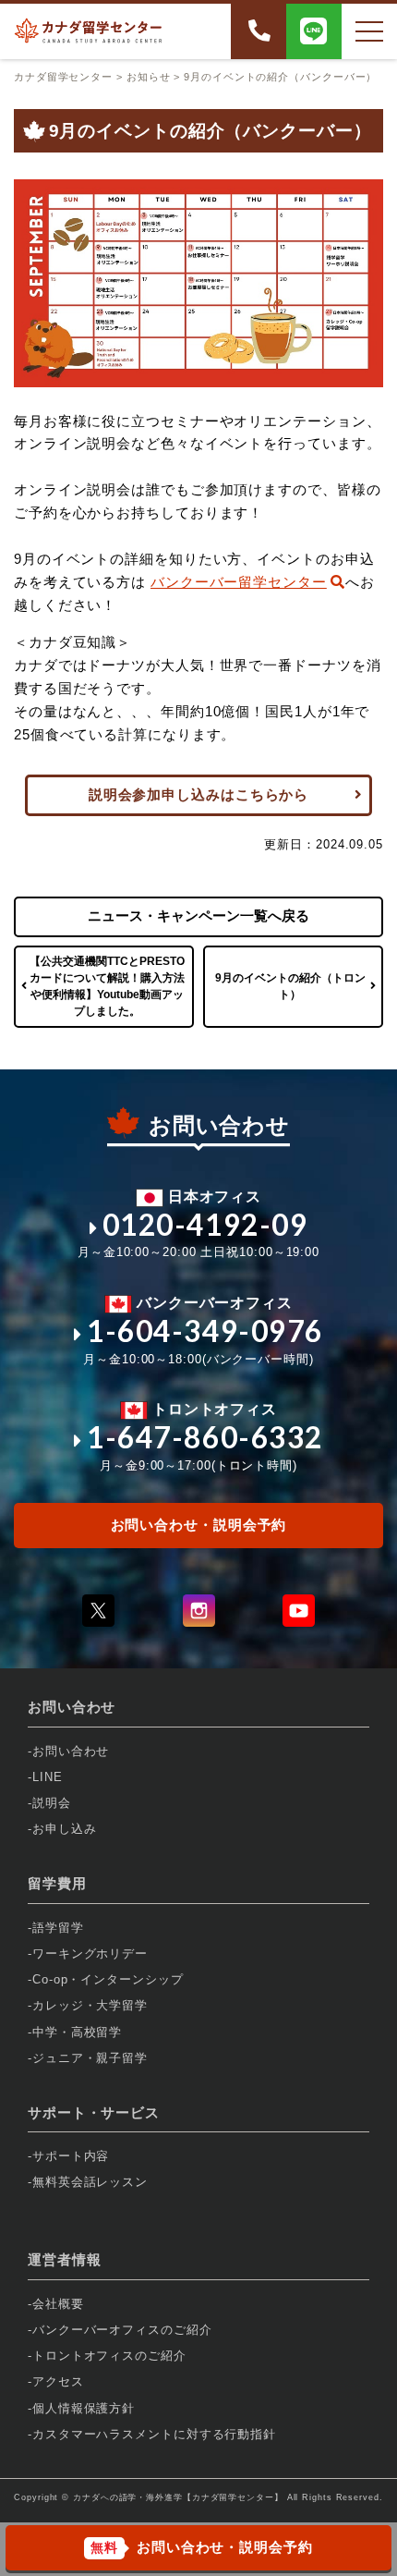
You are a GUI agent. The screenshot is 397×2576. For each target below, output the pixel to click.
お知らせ (149, 77)
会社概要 (58, 2304)
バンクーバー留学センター (239, 582)
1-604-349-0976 (205, 1331)
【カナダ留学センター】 (233, 2497)
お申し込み (65, 1829)
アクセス (58, 2381)
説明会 (52, 1803)
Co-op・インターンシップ (108, 1979)
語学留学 (58, 1928)
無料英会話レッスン (90, 2182)
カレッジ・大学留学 (90, 2005)
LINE (48, 1777)
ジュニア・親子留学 (90, 2058)
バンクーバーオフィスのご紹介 (122, 2330)
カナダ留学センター (63, 77)
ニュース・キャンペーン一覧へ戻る (198, 916)
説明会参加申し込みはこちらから (199, 794)
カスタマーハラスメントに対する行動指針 (154, 2434)
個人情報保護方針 (84, 2408)
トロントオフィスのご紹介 (109, 2356)
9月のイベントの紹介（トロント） (290, 986)
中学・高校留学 (77, 2032)
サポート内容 (71, 2156)
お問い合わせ (71, 1751)
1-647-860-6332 (205, 1437)
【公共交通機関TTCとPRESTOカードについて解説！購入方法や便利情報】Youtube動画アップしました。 (107, 987)
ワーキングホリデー (90, 1953)
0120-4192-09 (205, 1225)
